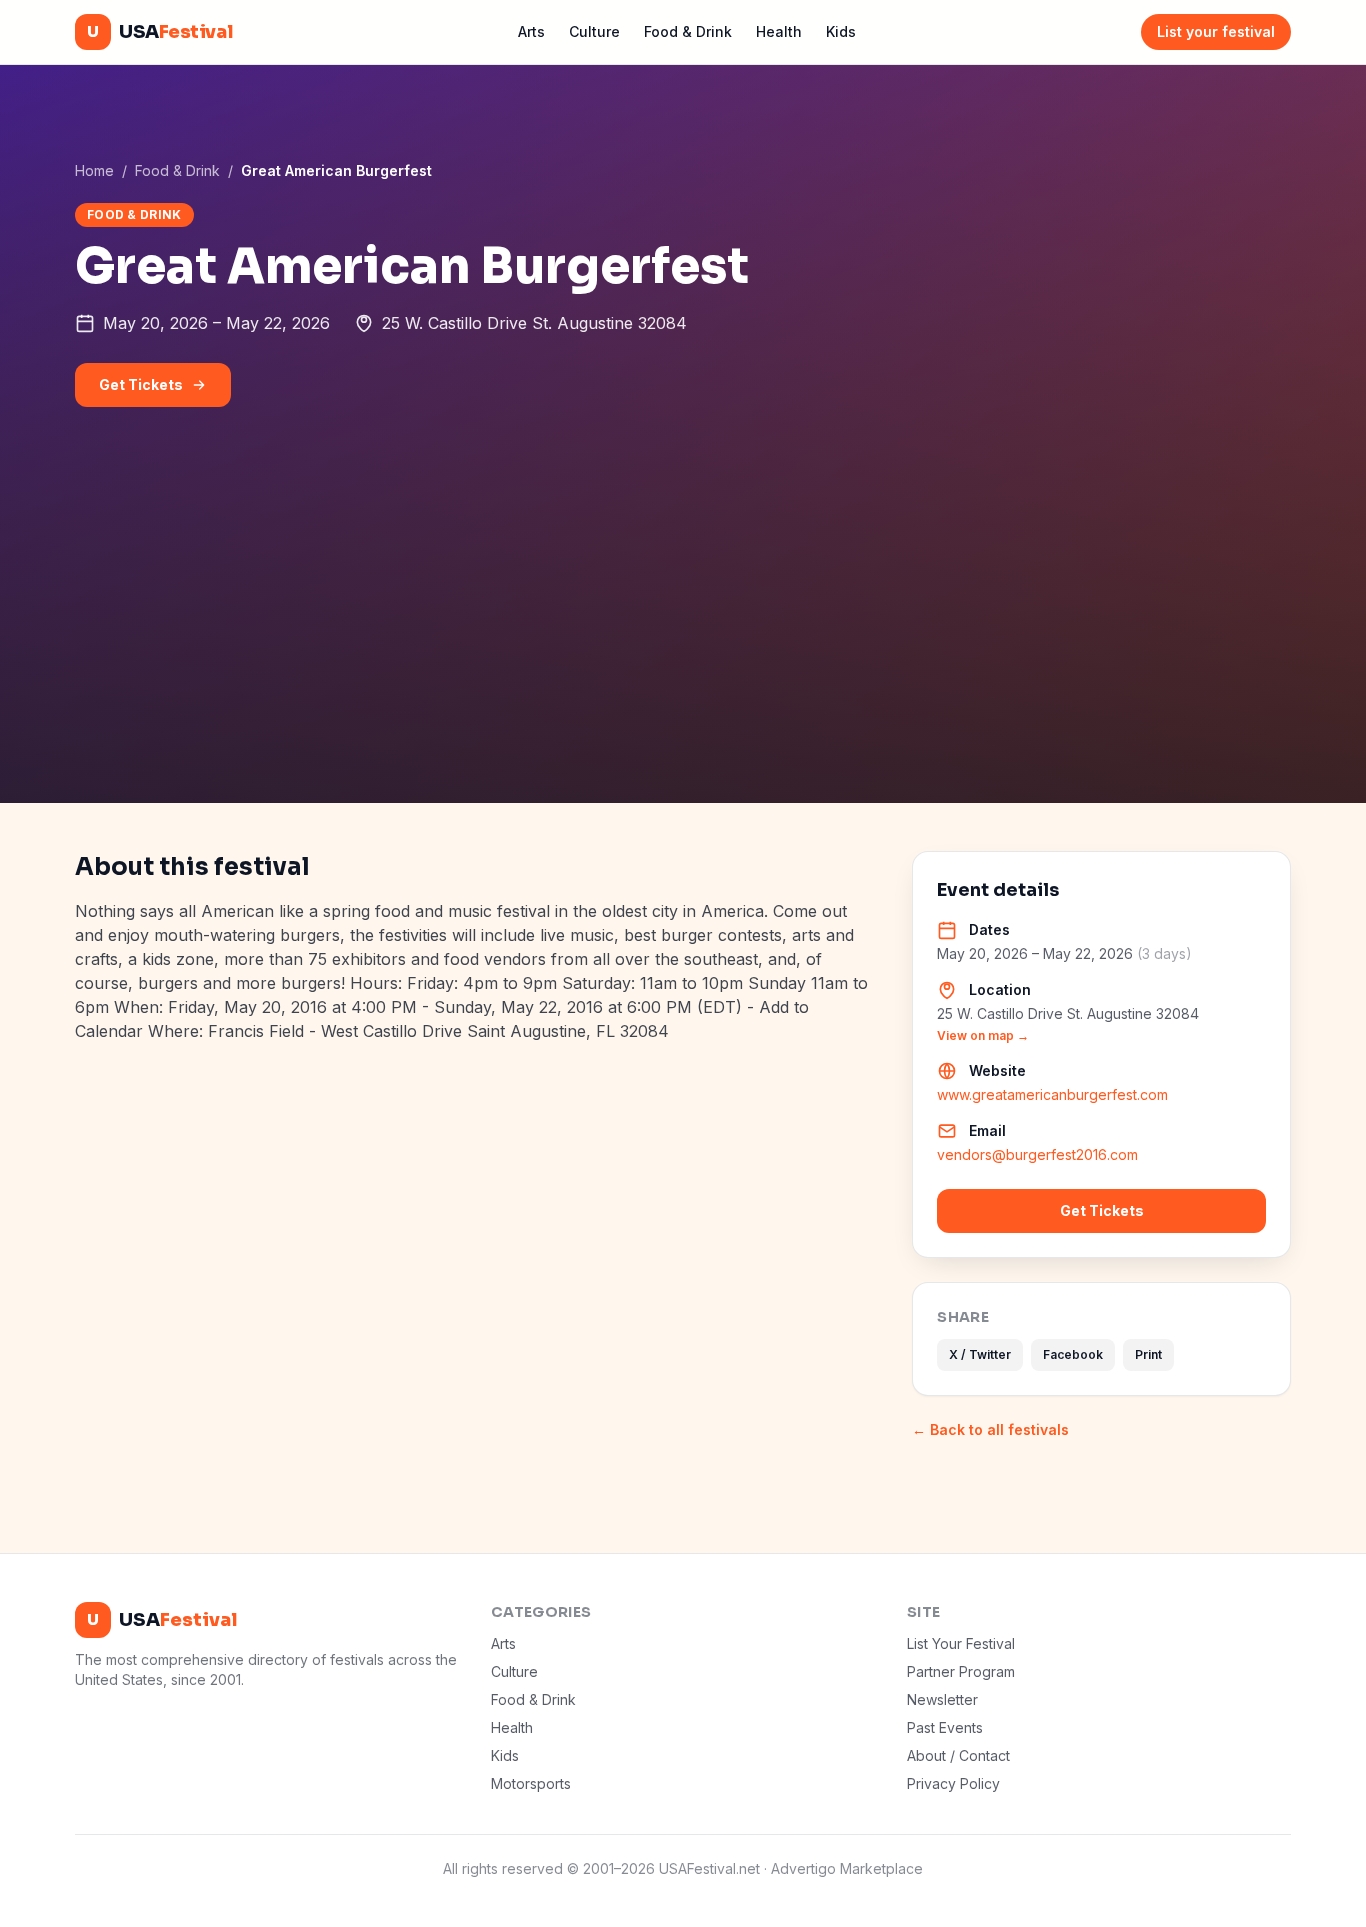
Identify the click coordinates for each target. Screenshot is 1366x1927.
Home (94, 170)
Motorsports (531, 1783)
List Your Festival (961, 1643)
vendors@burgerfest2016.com (1037, 1154)
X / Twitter (980, 1354)
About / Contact (958, 1755)
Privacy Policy (953, 1783)
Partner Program (961, 1671)
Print (1148, 1354)
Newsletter (942, 1699)
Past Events (945, 1727)
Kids (841, 31)
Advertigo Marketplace (847, 1868)
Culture (594, 31)
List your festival (1216, 31)
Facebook (1073, 1354)
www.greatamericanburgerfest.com (1052, 1094)
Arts (531, 31)
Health (779, 31)
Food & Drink (688, 31)
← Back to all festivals (990, 1429)
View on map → (983, 1035)
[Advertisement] (683, 653)
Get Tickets (141, 384)
